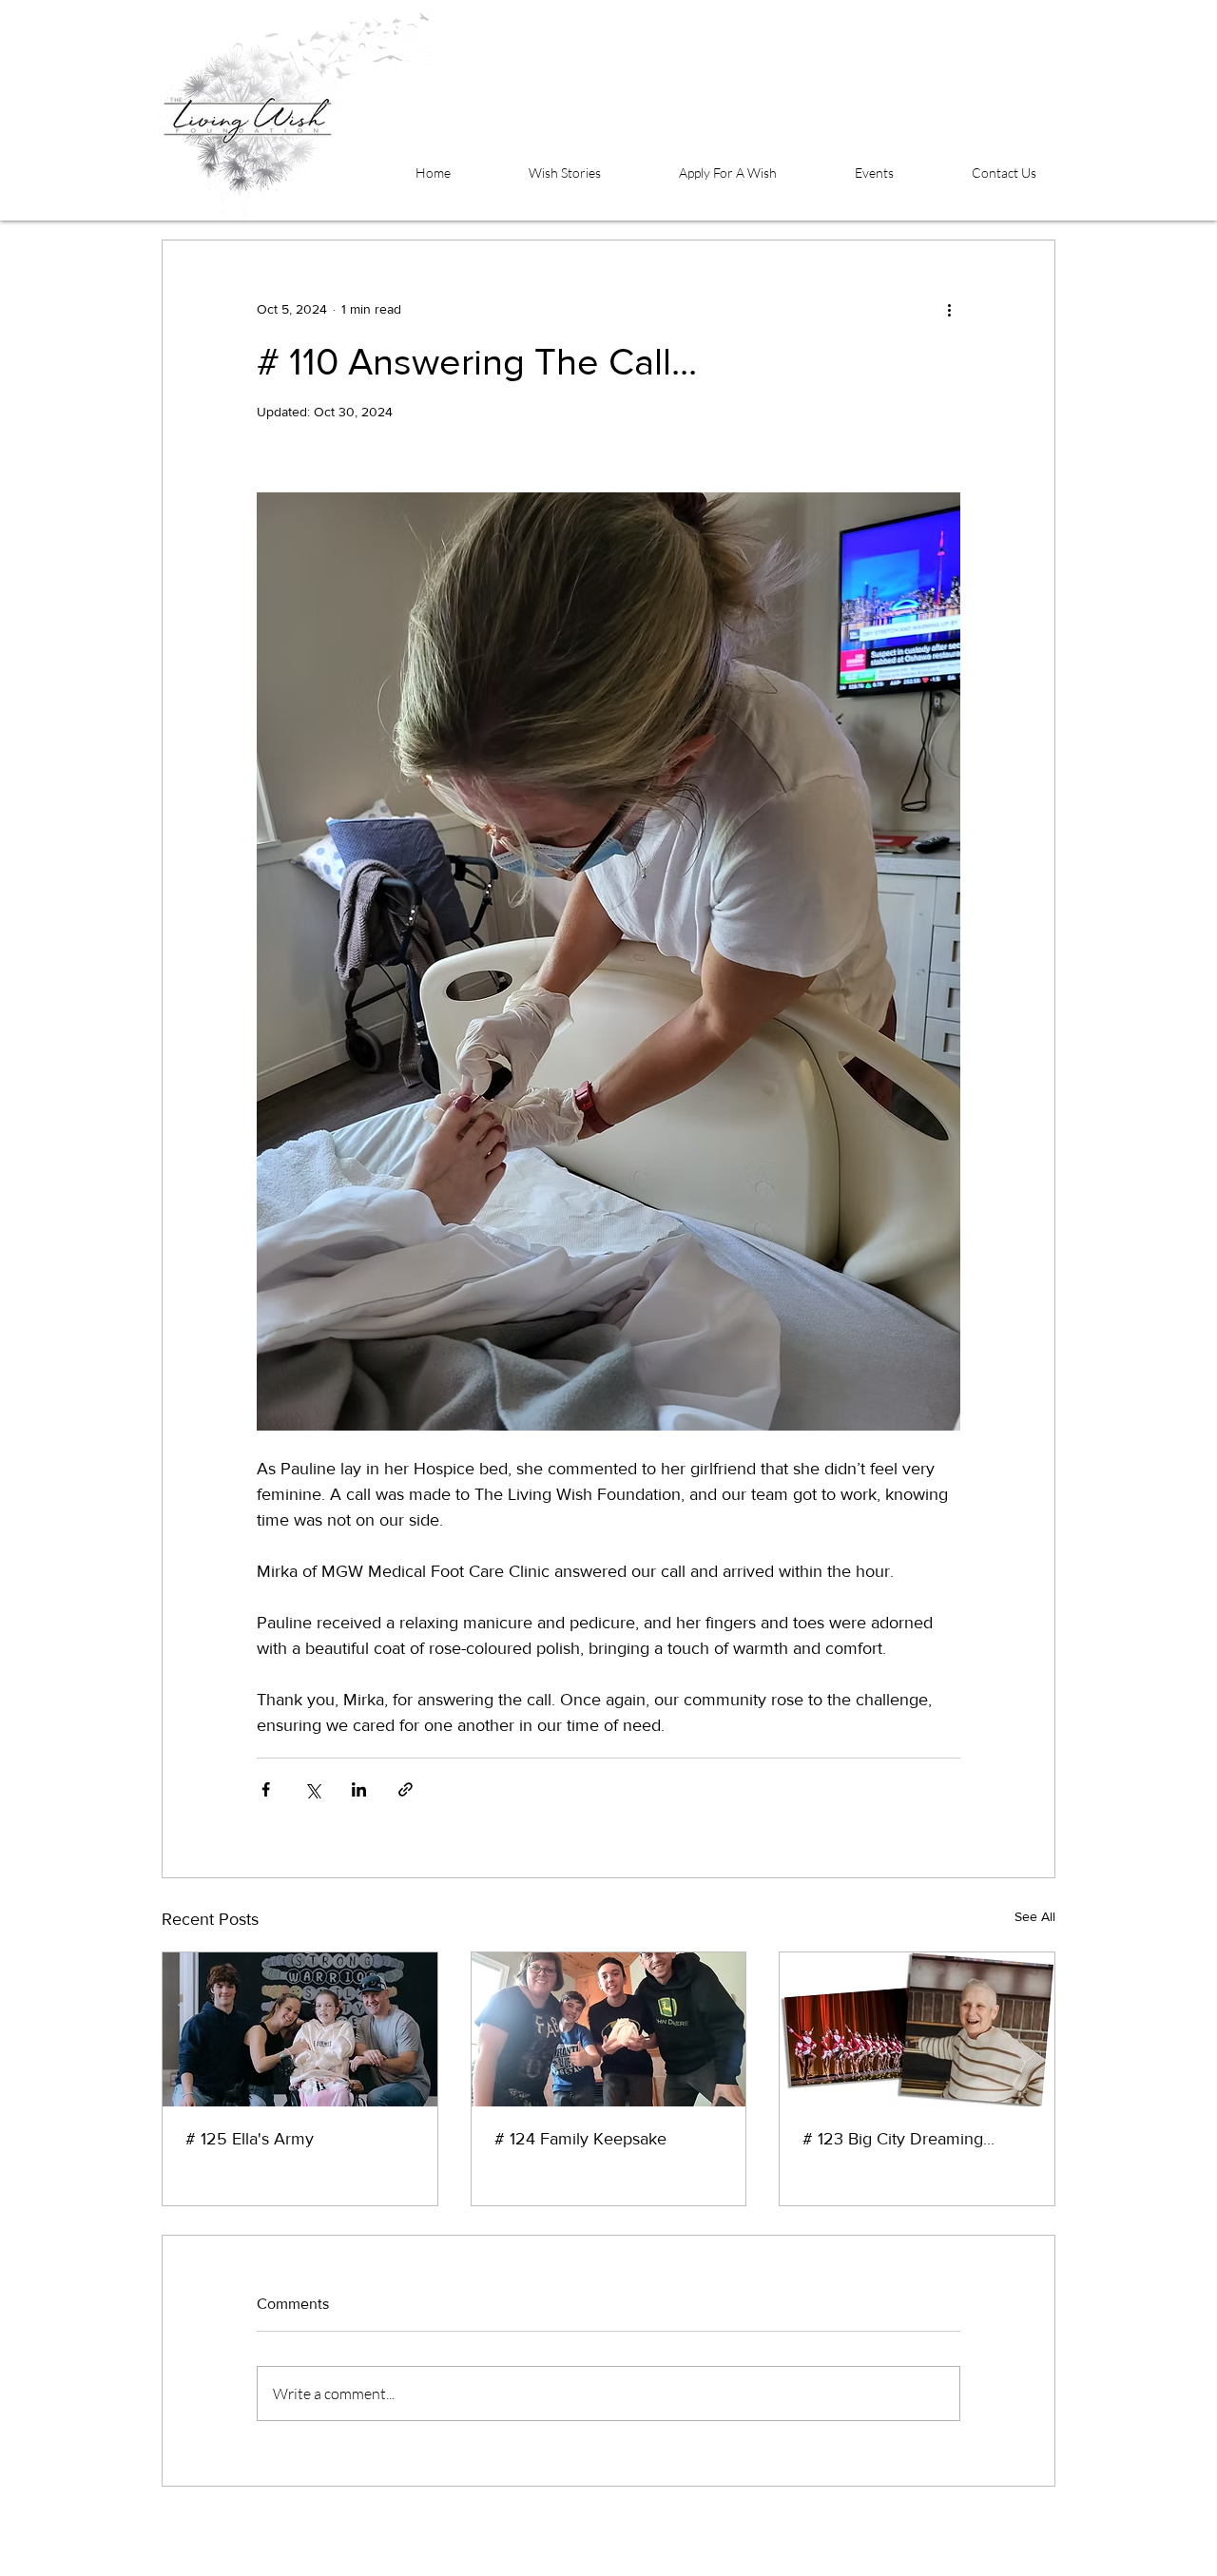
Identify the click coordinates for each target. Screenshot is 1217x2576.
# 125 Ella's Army (250, 2139)
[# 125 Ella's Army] (300, 2029)
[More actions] (949, 309)
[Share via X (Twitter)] (312, 1789)
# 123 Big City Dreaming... (898, 2139)
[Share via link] (406, 1789)
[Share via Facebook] (266, 1789)
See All (1035, 1916)
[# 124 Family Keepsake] (609, 2029)
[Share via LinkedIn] (359, 1789)
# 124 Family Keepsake (580, 2139)
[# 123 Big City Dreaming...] (917, 2029)
